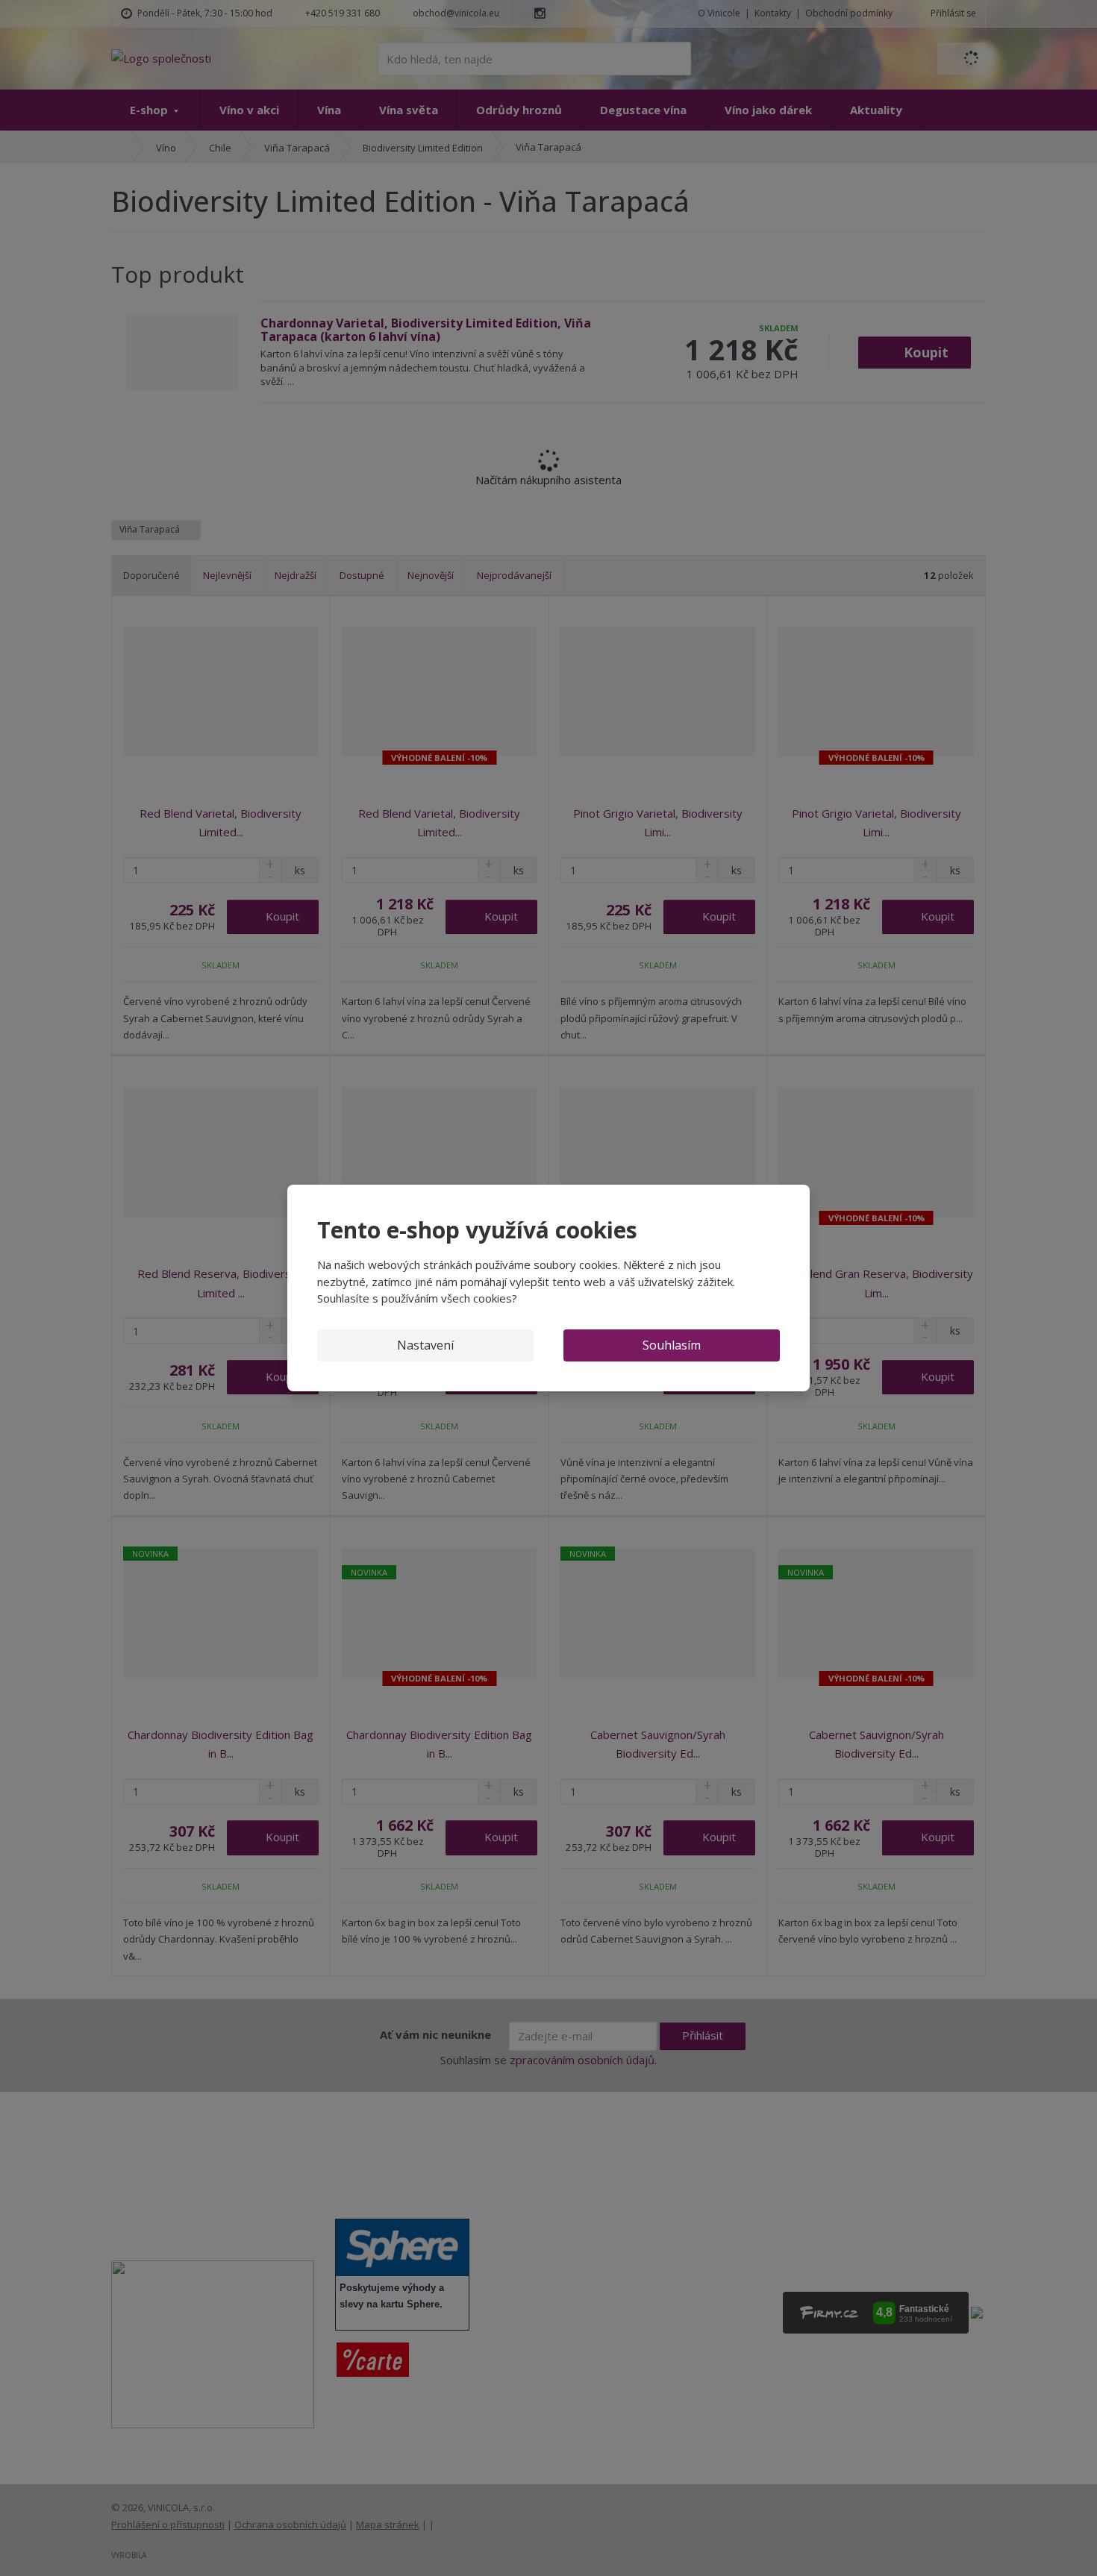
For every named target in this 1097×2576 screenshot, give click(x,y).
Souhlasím (672, 1345)
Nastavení (425, 1345)
